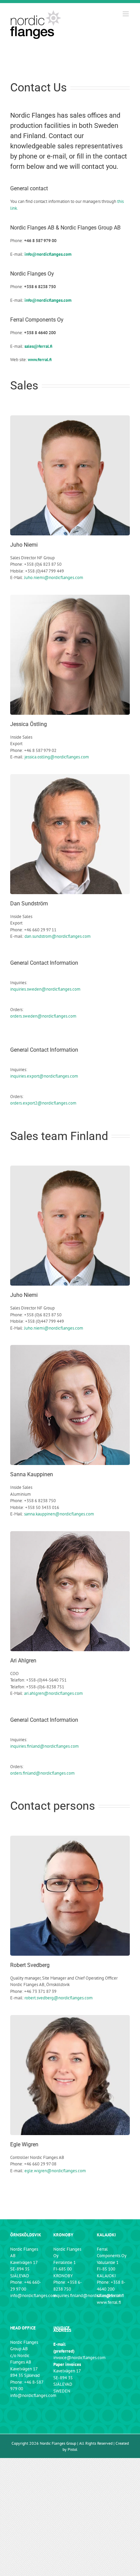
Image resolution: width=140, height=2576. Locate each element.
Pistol (73, 2449)
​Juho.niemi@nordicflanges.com (54, 578)
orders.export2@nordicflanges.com (43, 1103)
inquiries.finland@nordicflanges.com (45, 1746)
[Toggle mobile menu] (126, 14)
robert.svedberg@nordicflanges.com (59, 1998)
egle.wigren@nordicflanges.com (55, 2171)
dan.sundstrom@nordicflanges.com (58, 936)
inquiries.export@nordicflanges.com (44, 1076)
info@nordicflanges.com (33, 2296)
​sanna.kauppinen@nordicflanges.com (59, 1514)
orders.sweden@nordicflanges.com (43, 1016)
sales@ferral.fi (110, 2296)
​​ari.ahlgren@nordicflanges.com (54, 1693)
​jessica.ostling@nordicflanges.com (57, 757)
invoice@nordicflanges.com (80, 2358)
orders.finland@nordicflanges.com (42, 1773)
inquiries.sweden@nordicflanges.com (45, 989)
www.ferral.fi (109, 2302)
